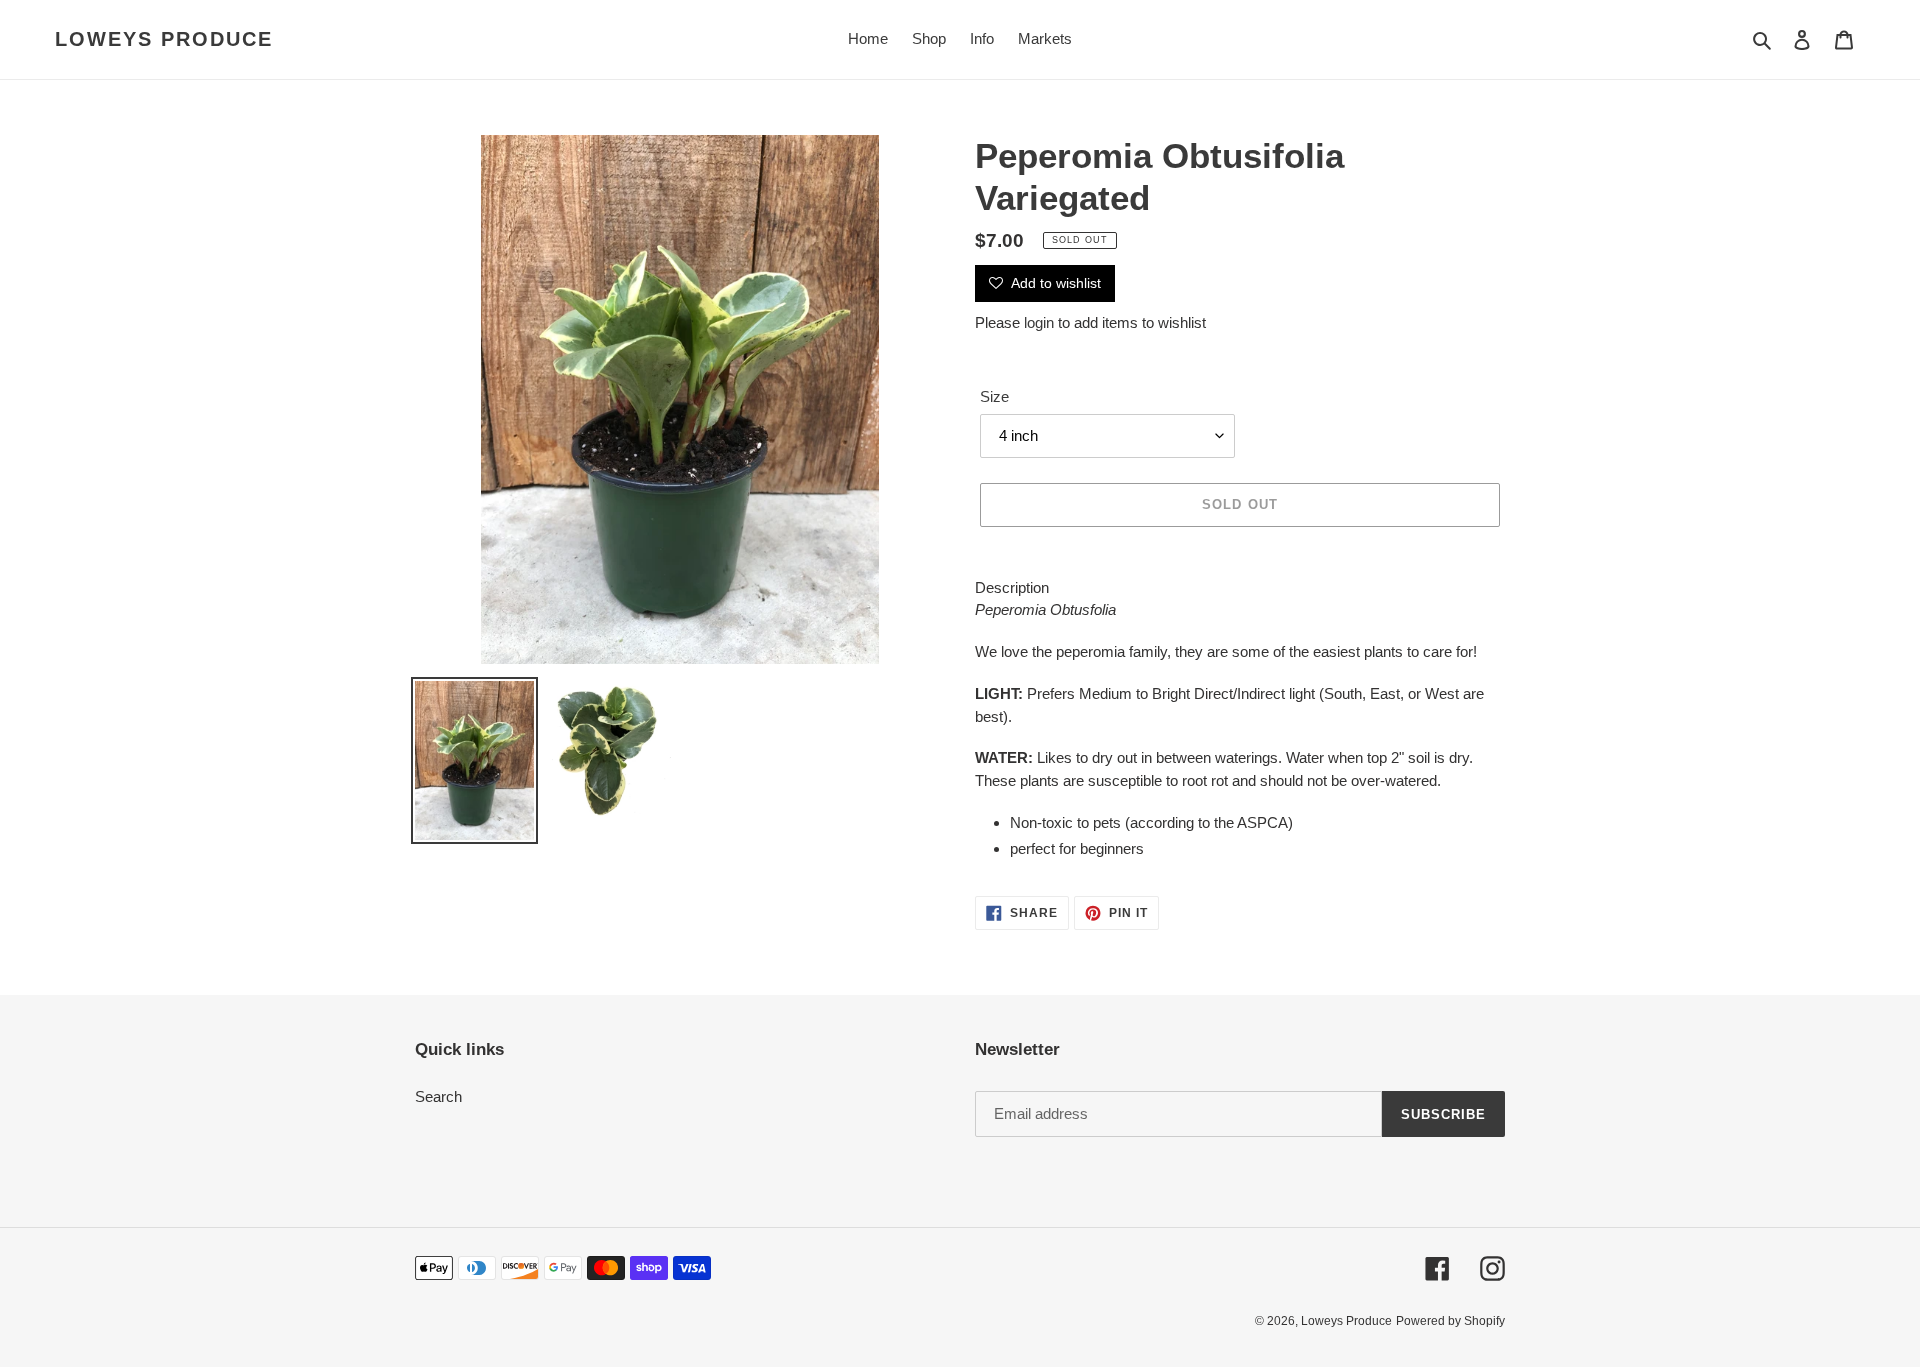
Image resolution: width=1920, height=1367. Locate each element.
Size (994, 396)
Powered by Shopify (1450, 1321)
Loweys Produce (164, 39)
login (1039, 322)
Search (438, 1096)
